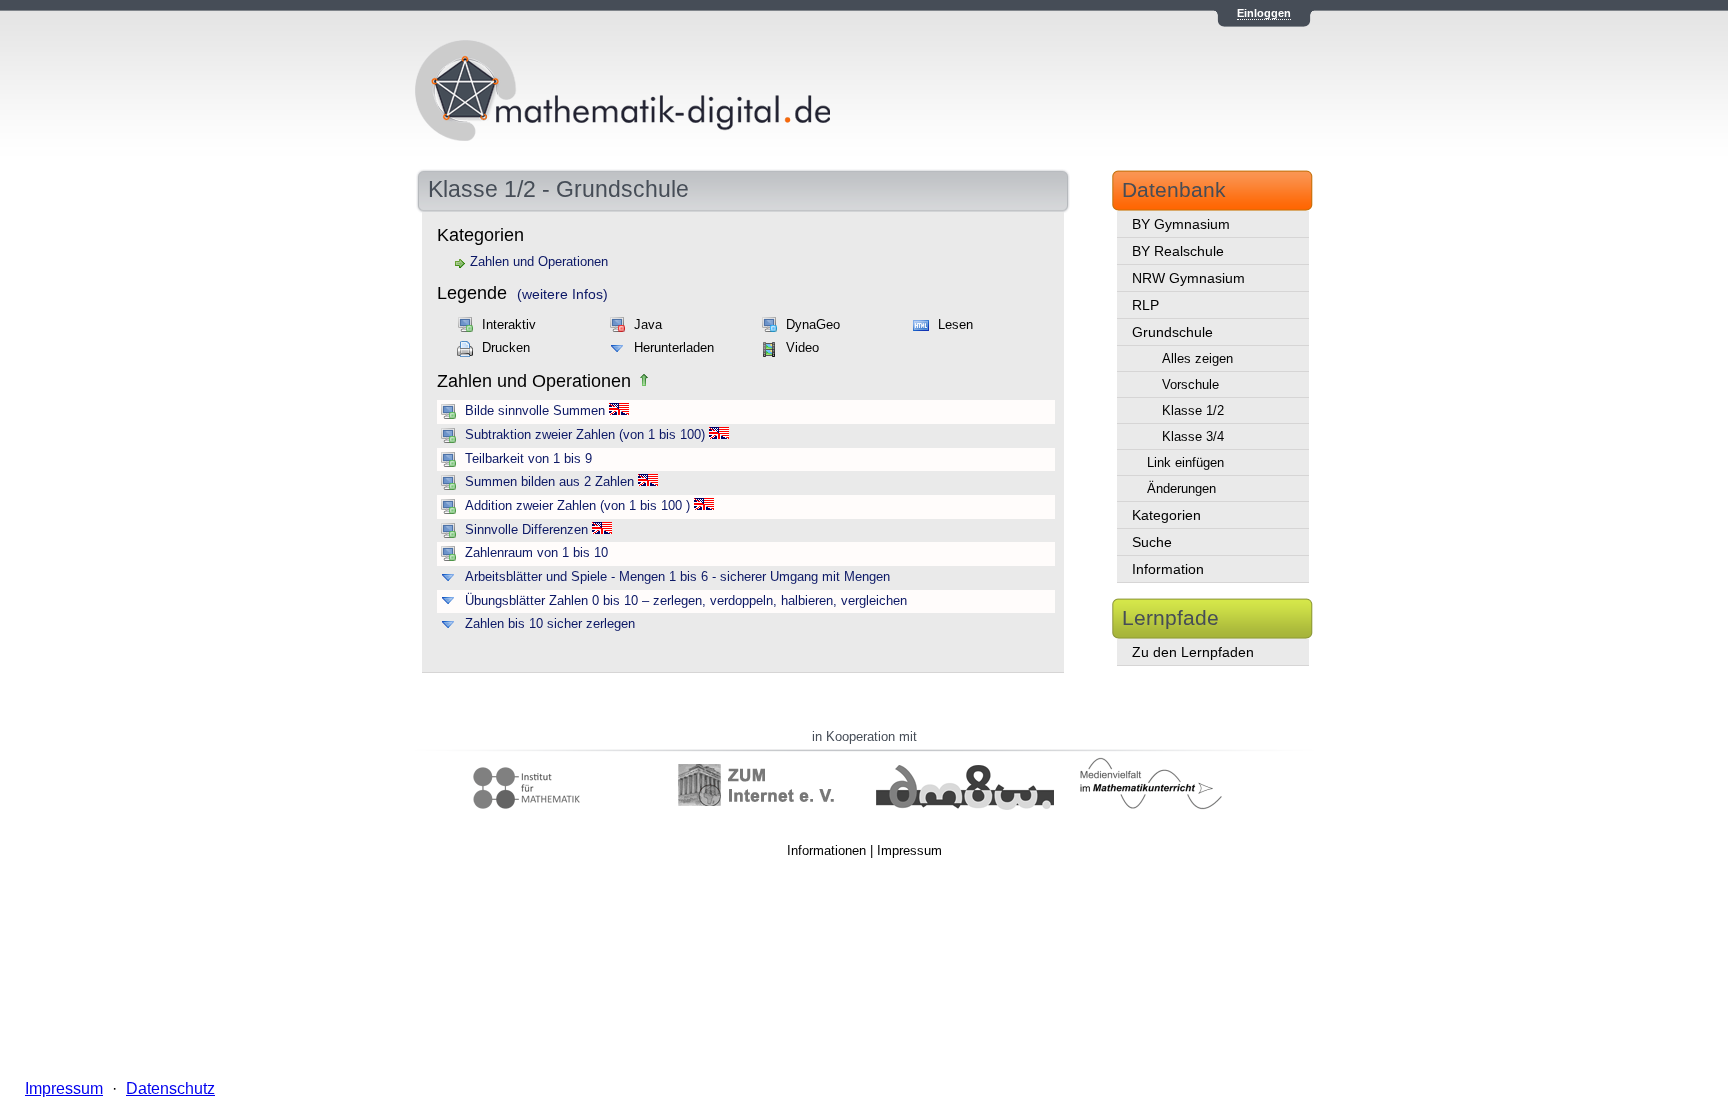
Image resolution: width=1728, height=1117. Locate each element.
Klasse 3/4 (1193, 436)
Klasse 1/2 (1193, 410)
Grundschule (1172, 332)
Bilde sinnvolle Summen (535, 411)
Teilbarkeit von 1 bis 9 (528, 459)
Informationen (826, 850)
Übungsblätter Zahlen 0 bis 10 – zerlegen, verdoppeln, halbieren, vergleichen (686, 601)
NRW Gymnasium (1188, 278)
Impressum (909, 850)
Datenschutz (170, 1088)
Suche (1152, 542)
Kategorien (1166, 515)
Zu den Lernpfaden (1193, 652)
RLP (1145, 305)
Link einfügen (1185, 462)
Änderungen (1181, 488)
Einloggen (1264, 13)
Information (1168, 569)
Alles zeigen (1197, 358)
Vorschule (1190, 384)
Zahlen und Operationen (539, 262)
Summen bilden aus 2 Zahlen (549, 482)
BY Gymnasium (1181, 224)
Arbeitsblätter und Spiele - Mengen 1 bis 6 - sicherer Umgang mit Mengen (677, 577)
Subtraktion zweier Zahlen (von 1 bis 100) (585, 435)
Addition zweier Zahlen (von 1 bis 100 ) (577, 506)
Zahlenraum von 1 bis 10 (536, 553)
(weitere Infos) (562, 294)
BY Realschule (1178, 251)
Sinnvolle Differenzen (526, 530)
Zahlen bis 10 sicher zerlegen (550, 624)
